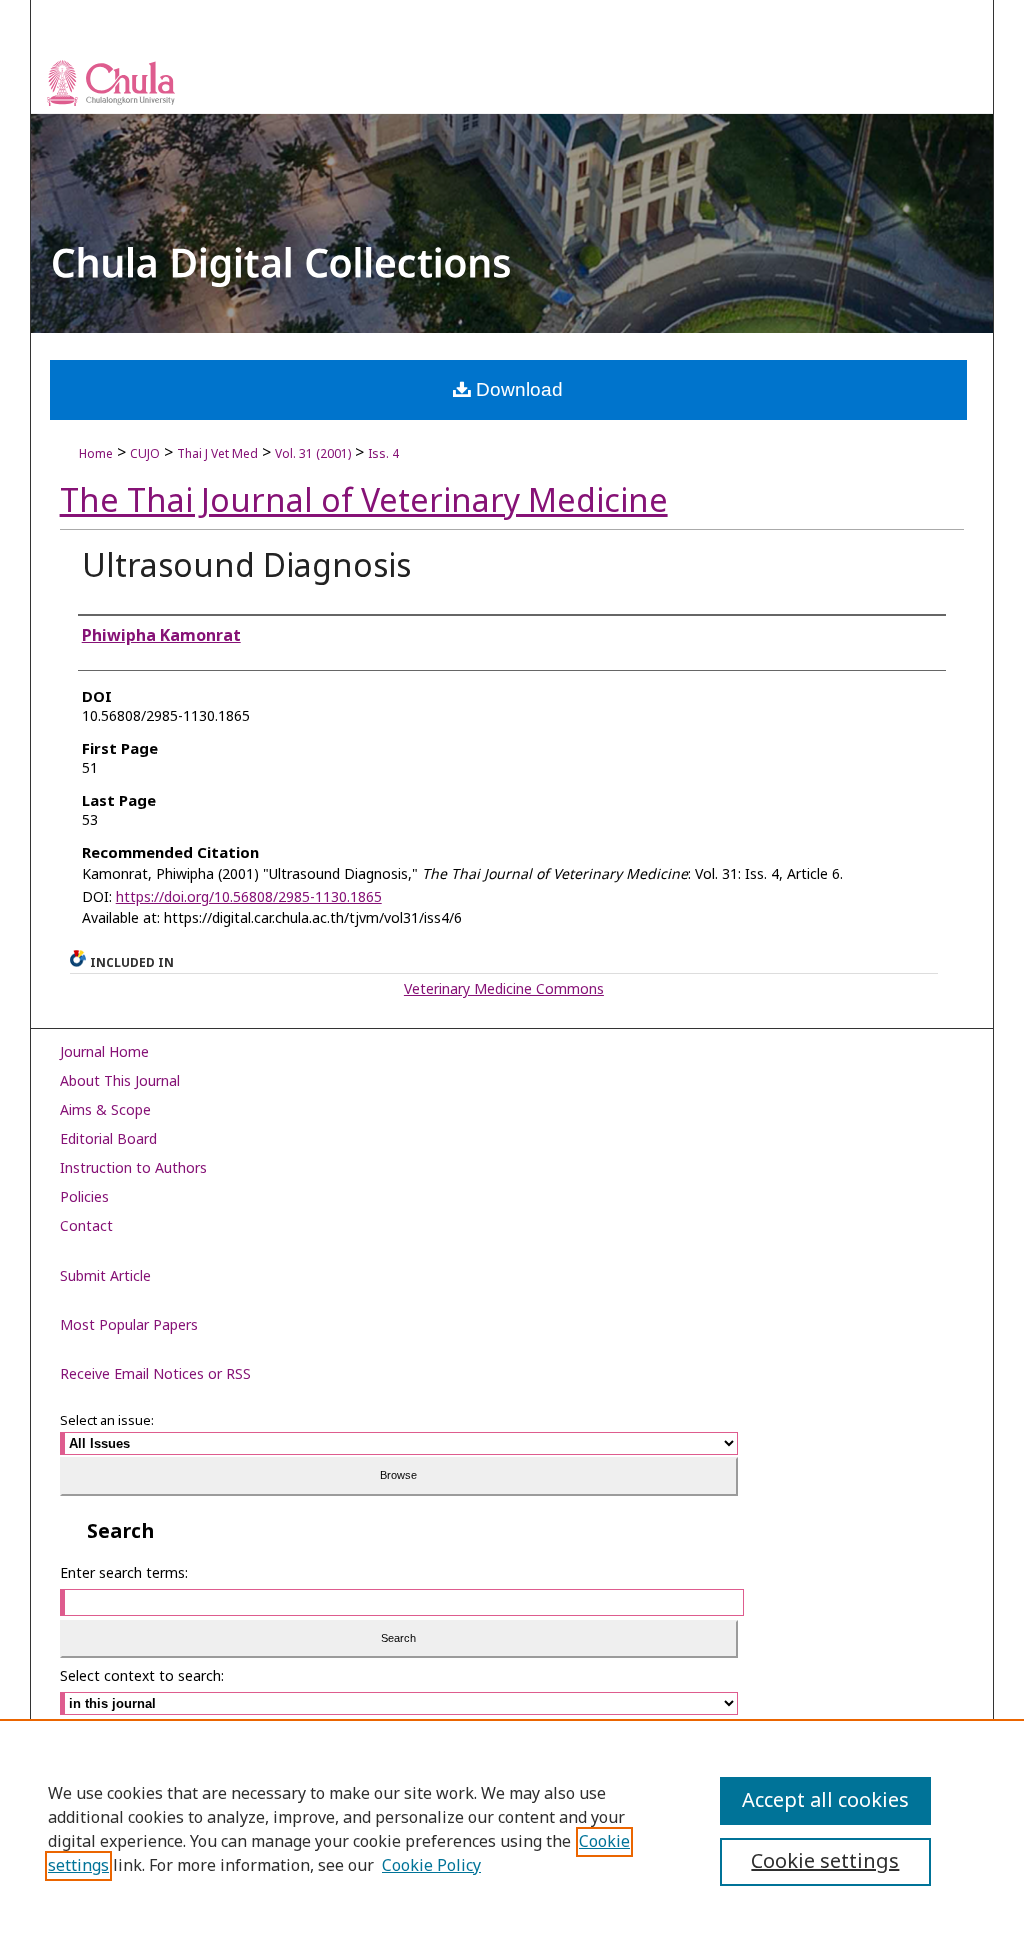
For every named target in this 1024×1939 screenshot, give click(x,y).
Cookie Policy (431, 1866)
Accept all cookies (825, 1801)
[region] (512, 1829)
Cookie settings (825, 1862)
